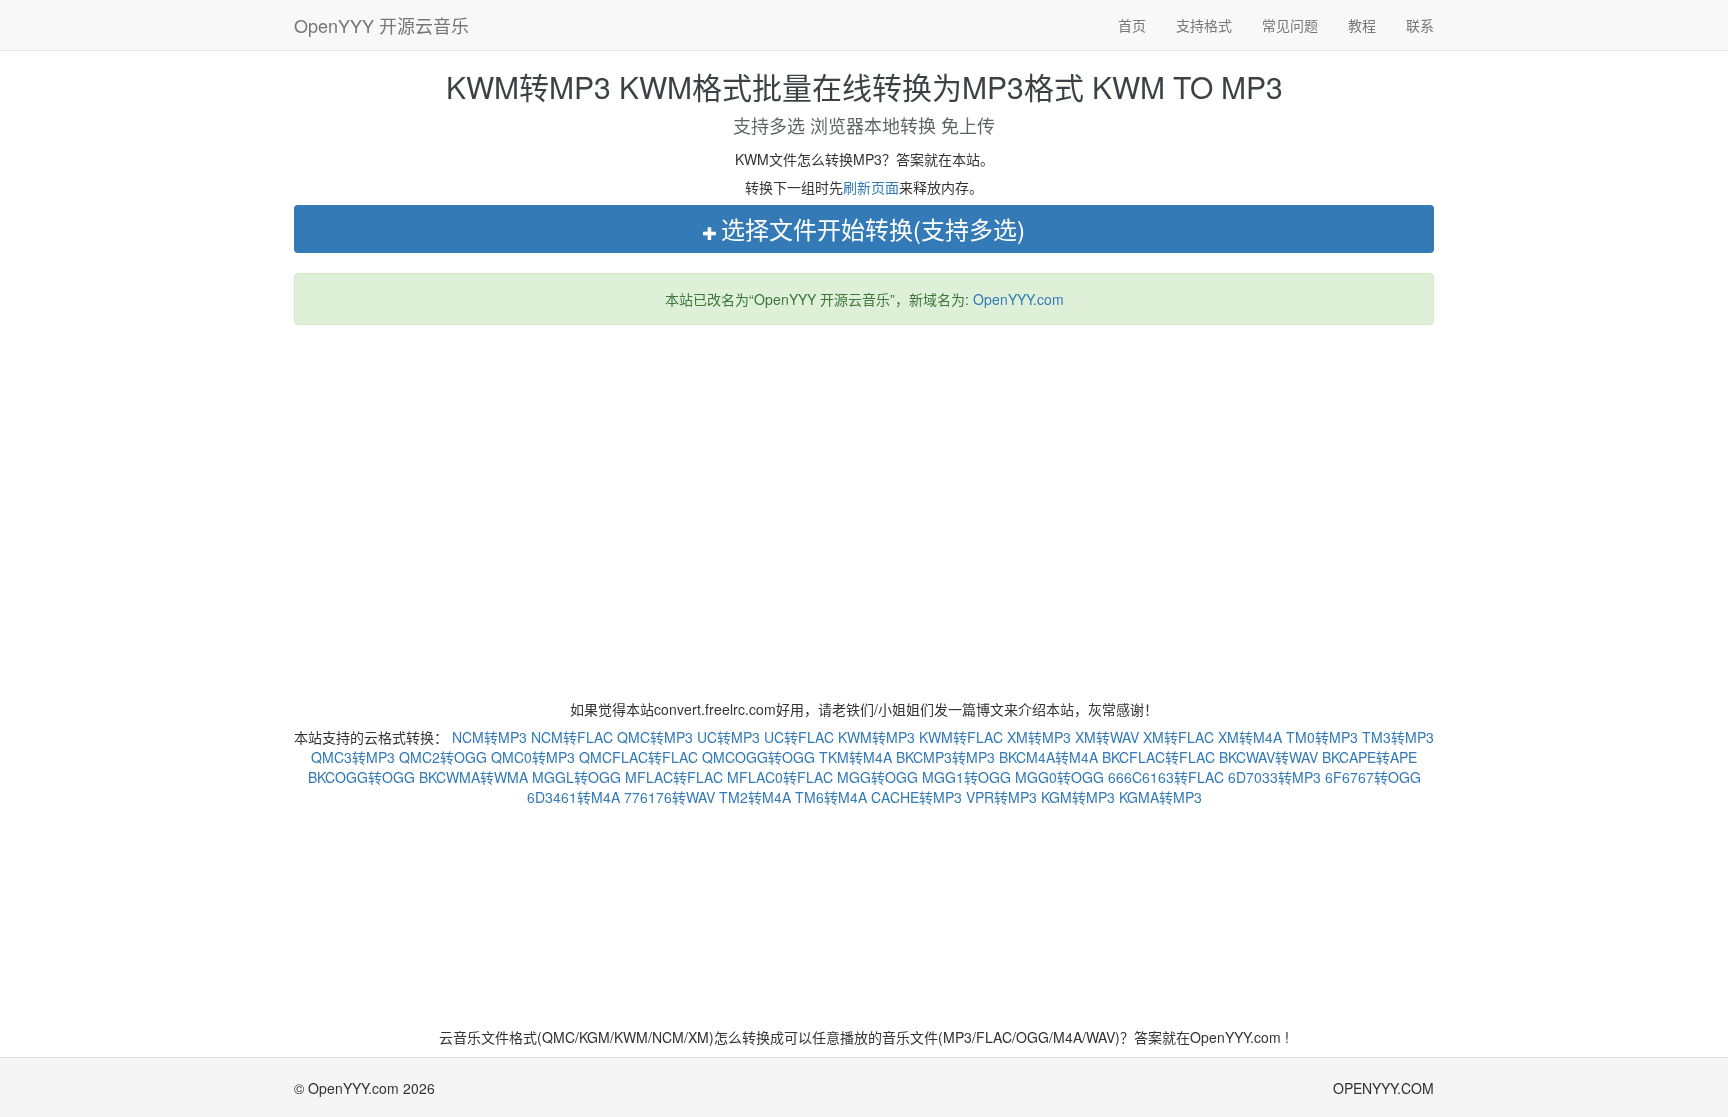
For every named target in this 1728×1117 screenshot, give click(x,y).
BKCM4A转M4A (1048, 757)
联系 (1420, 25)
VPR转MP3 (1001, 797)
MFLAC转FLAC (674, 777)
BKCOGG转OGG (361, 777)
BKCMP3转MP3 (945, 757)
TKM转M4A (855, 757)
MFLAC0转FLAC (780, 777)
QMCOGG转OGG (758, 757)
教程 (1362, 25)
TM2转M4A (755, 797)
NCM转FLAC (572, 737)
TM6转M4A (831, 797)
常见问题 (1290, 25)
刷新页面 (871, 187)
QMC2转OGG (443, 757)
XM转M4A (1250, 737)
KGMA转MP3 (1160, 797)
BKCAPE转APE (1369, 757)
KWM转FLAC (961, 737)
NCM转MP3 (489, 737)
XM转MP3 (1039, 737)
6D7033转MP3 (1274, 777)
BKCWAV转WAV (1268, 757)
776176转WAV (669, 797)
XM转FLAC (1178, 737)
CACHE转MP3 (916, 797)
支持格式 (1204, 25)
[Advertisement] (864, 485)
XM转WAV (1107, 737)
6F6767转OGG (1373, 777)
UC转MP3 (728, 737)
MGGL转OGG (576, 777)
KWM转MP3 (876, 737)
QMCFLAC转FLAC (638, 757)
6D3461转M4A (573, 797)
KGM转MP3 (1078, 797)
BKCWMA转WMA (473, 777)
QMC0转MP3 (533, 757)
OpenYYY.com (1018, 299)
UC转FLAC (799, 737)
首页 (1132, 25)
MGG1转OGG (966, 777)
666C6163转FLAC (1166, 777)
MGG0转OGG (1059, 777)
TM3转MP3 (1398, 737)
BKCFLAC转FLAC (1158, 757)
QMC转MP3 (655, 737)
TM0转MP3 (1322, 737)
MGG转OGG (877, 777)
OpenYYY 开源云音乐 (381, 25)
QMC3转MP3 (353, 757)
